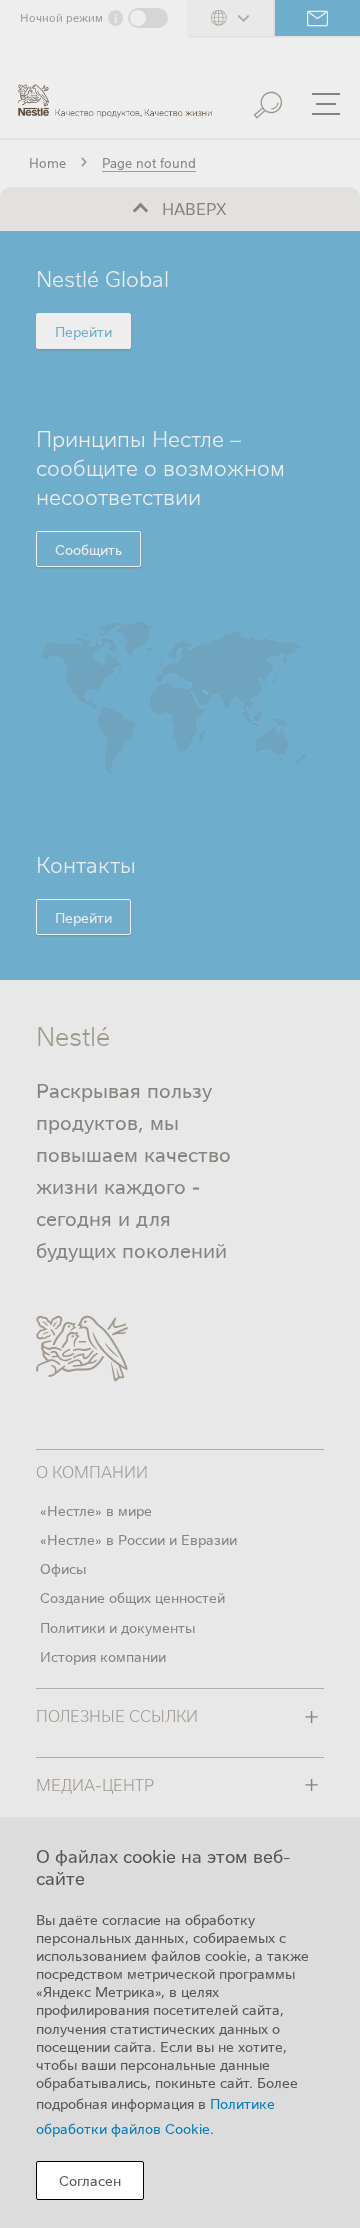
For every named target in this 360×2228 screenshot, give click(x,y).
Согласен (90, 2180)
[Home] (115, 93)
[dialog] (180, 2022)
